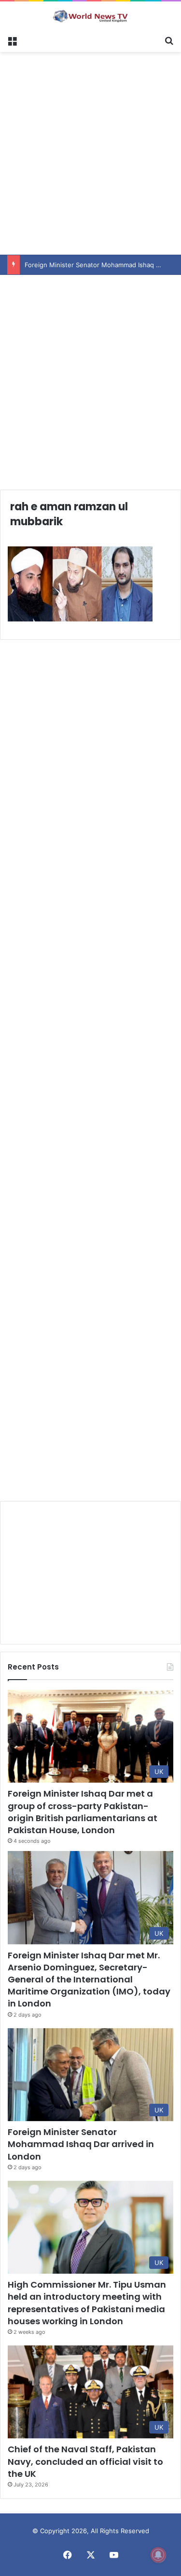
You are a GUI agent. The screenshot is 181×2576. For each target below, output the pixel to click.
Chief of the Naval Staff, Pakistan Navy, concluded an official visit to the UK (85, 2461)
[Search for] (169, 40)
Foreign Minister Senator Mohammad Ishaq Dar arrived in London (81, 2144)
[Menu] (12, 40)
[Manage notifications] (158, 2555)
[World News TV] (91, 16)
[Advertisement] (90, 152)
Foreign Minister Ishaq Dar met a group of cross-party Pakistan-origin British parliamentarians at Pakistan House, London (83, 1812)
